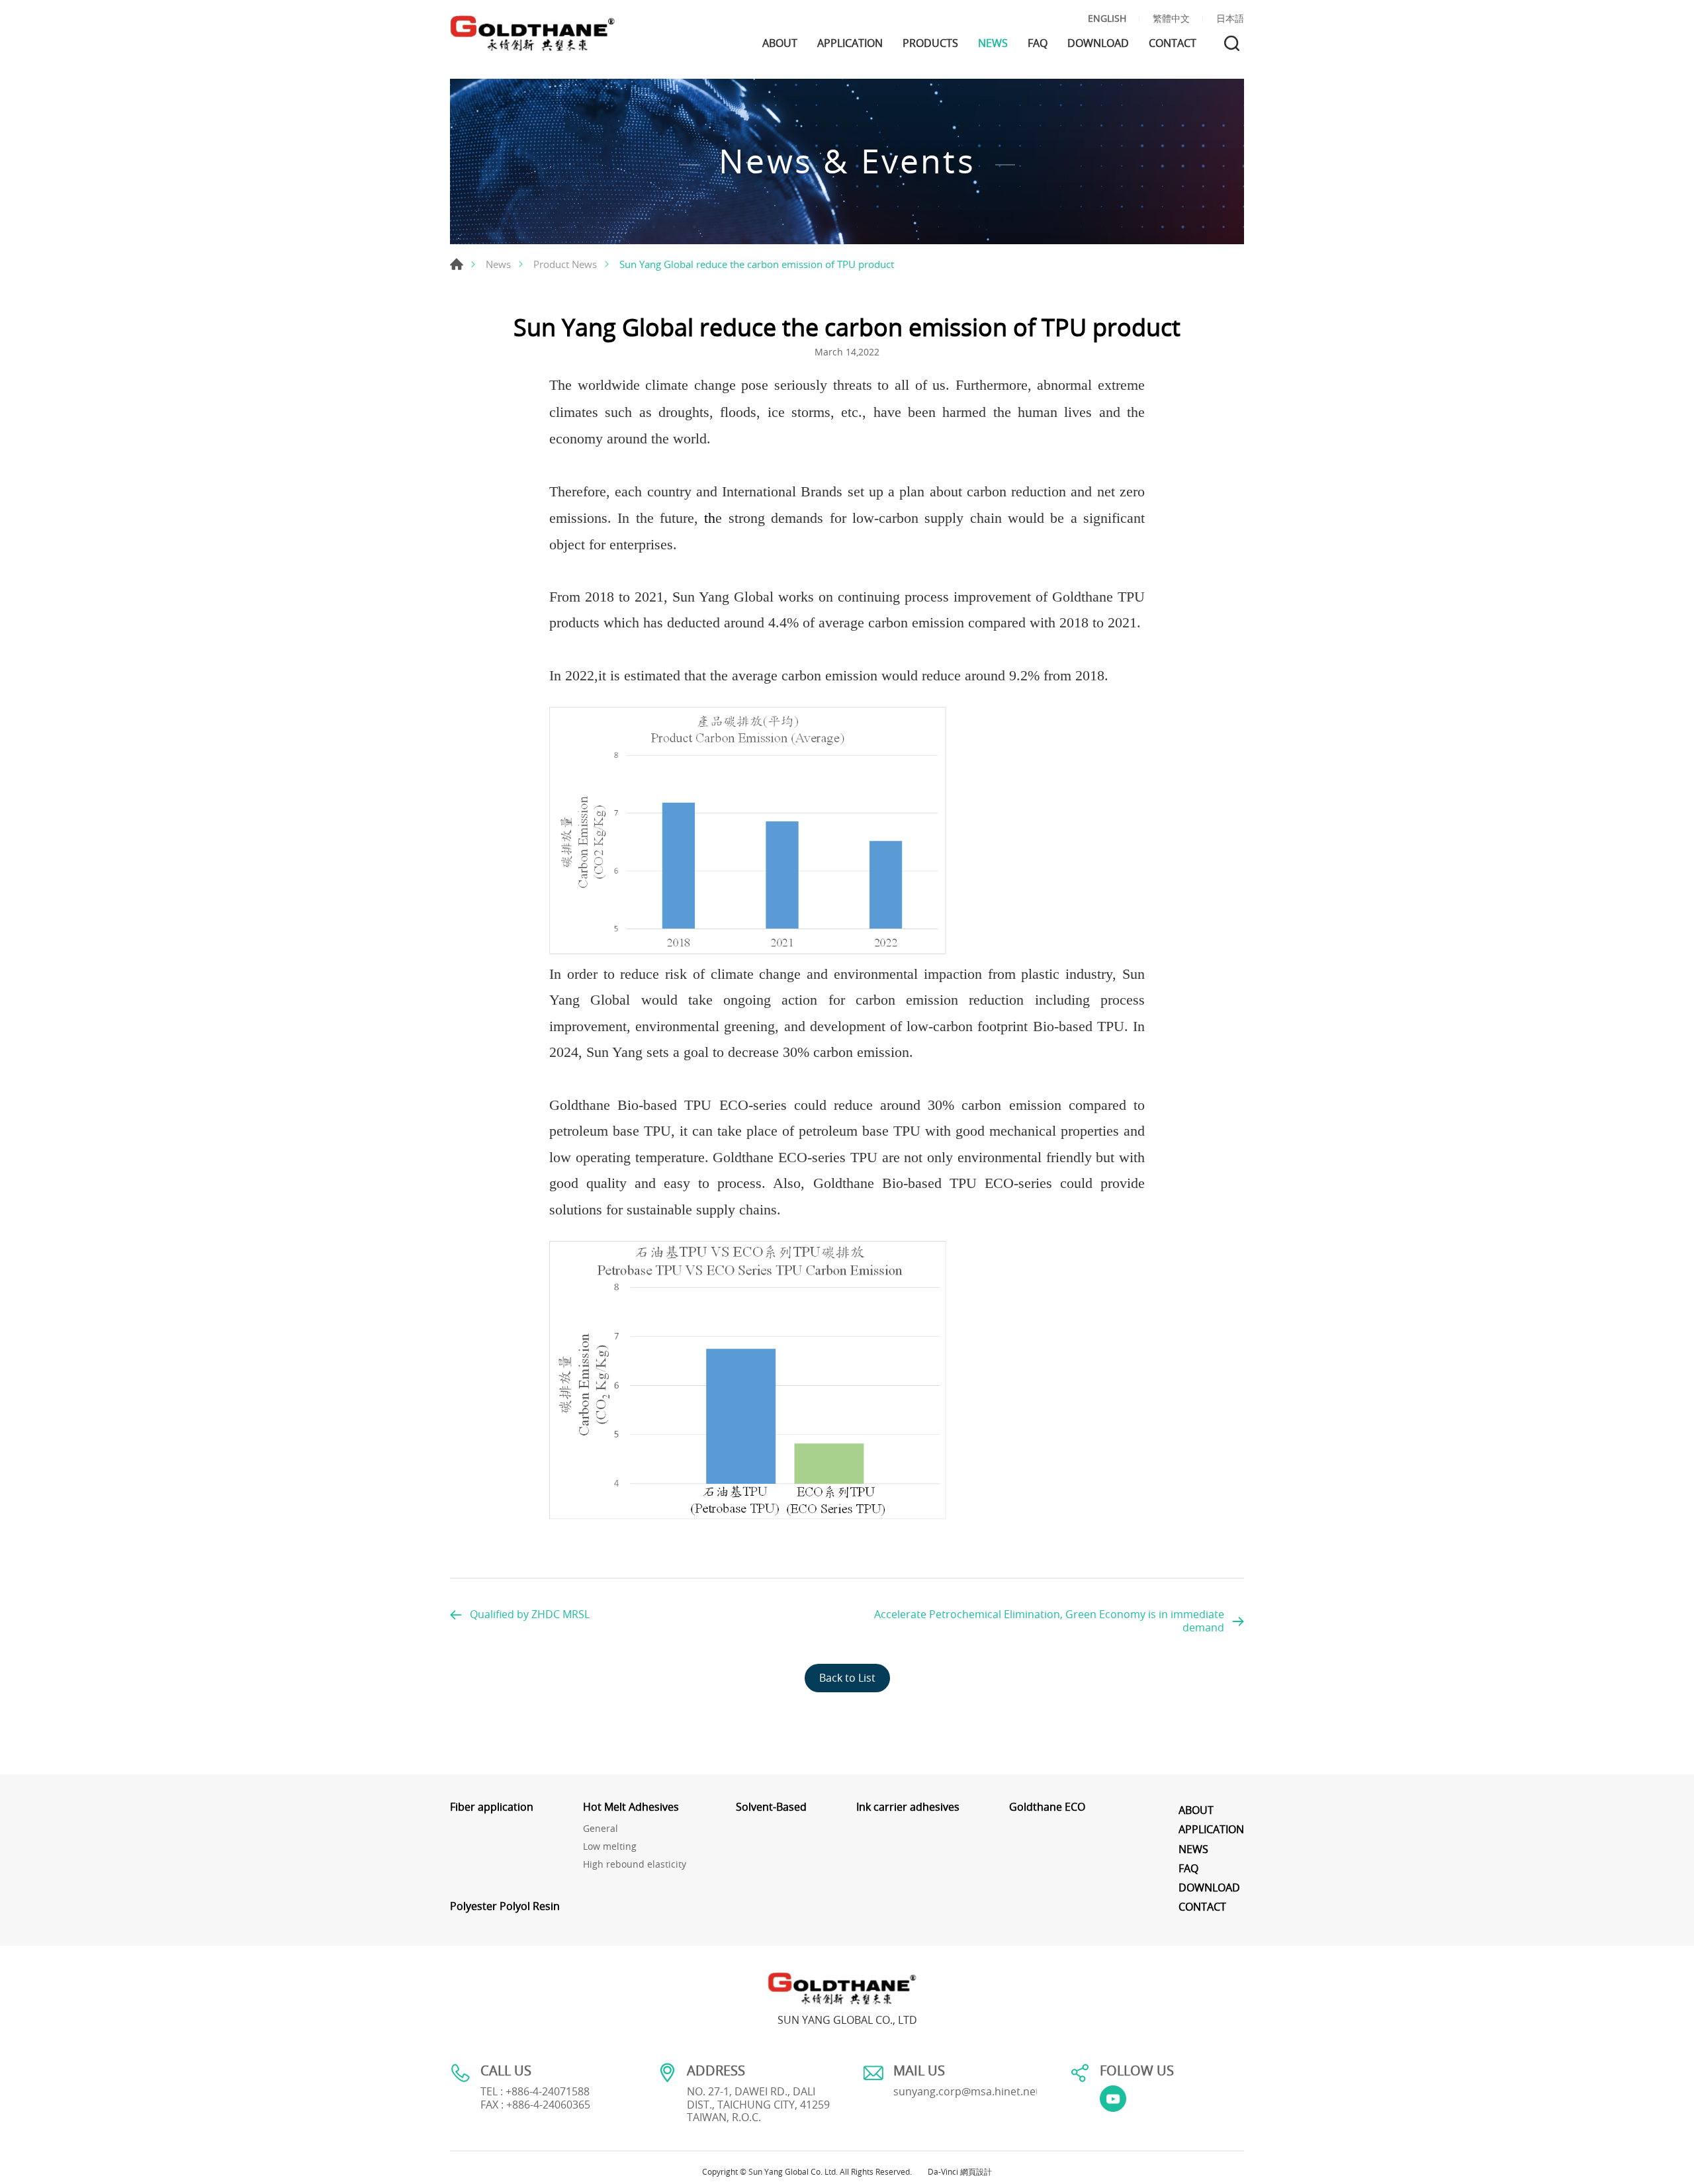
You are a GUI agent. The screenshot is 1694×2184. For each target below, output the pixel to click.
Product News (565, 264)
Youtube (1113, 2099)
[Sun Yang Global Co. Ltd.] (533, 34)
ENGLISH (1107, 19)
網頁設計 (976, 2171)
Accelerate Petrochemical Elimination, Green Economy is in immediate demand (1049, 1620)
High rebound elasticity (635, 1865)
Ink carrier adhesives (908, 1807)
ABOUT (780, 43)
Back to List (847, 1678)
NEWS (993, 43)
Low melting (610, 1847)
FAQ (1038, 43)
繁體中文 (1171, 19)
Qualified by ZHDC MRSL (530, 1614)
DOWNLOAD (1098, 43)
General (601, 1829)
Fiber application (492, 1807)
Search (1232, 43)
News (498, 264)
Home (457, 264)
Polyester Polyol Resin (505, 1906)
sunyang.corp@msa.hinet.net (966, 2091)
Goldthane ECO (1047, 1807)
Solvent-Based (771, 1807)
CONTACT (1173, 43)
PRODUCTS (930, 43)
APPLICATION (850, 43)
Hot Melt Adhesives (631, 1807)
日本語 (1230, 19)
